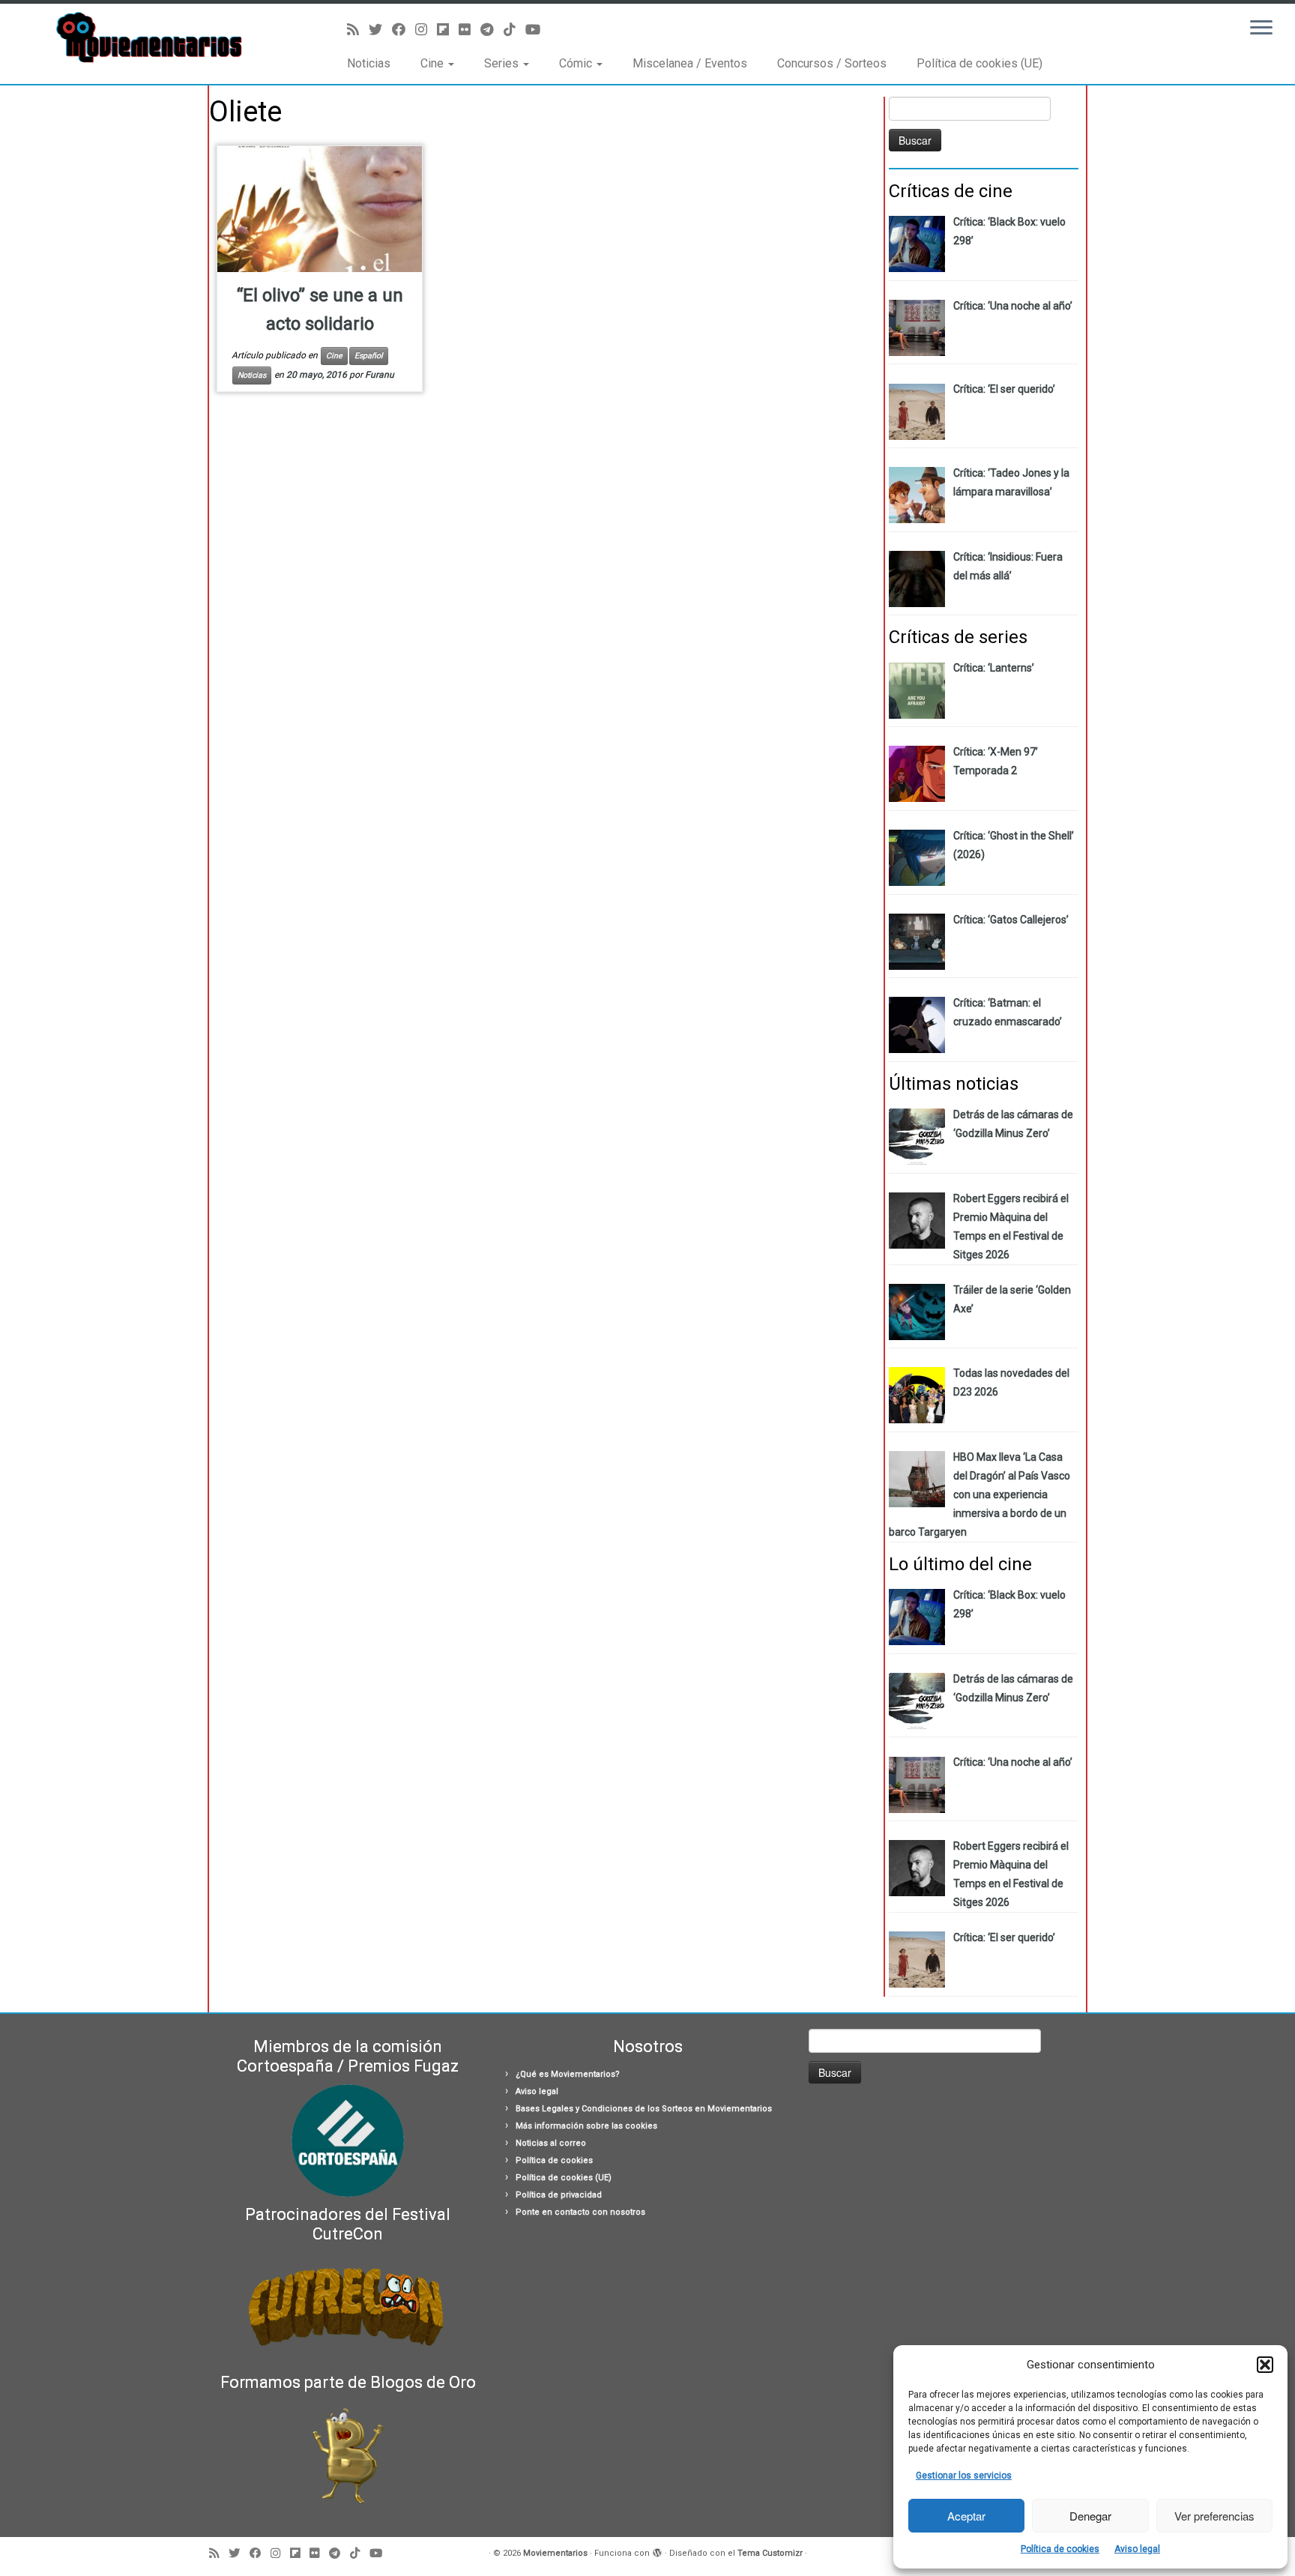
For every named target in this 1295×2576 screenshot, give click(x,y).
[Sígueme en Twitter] (380, 30)
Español (369, 356)
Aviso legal (1137, 2549)
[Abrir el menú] (1261, 28)
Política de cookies (1060, 2549)
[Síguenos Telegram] (492, 30)
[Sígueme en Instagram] (426, 30)
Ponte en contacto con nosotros (580, 2212)
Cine (434, 63)
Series (503, 63)
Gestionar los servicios (964, 2476)
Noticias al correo (551, 2143)
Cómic (577, 63)
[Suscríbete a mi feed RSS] (358, 30)
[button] (1265, 2365)
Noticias (369, 63)
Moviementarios (555, 2553)
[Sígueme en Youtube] (538, 30)
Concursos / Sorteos (832, 63)
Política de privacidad (559, 2195)
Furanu (380, 375)
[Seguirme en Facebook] (404, 30)
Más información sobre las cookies (586, 2126)
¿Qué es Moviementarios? (568, 2074)
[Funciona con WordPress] (657, 2551)
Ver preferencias (1214, 2516)
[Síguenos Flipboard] (448, 30)
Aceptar (966, 2516)
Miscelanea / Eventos (690, 63)
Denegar (1090, 2516)
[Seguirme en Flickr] (470, 30)
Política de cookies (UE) (979, 63)
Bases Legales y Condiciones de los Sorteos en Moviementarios (644, 2109)
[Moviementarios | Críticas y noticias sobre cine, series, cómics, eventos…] (150, 37)
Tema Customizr (770, 2553)
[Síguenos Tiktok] (514, 30)
